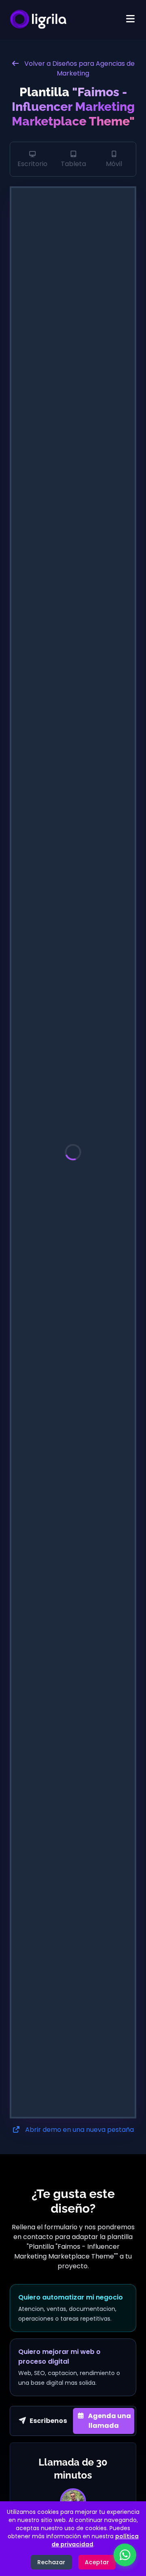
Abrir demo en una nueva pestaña (79, 2130)
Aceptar (97, 2562)
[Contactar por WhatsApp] (125, 2555)
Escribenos (48, 2421)
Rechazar (51, 2562)
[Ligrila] (38, 20)
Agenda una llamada (109, 2421)
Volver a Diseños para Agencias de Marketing (79, 68)
